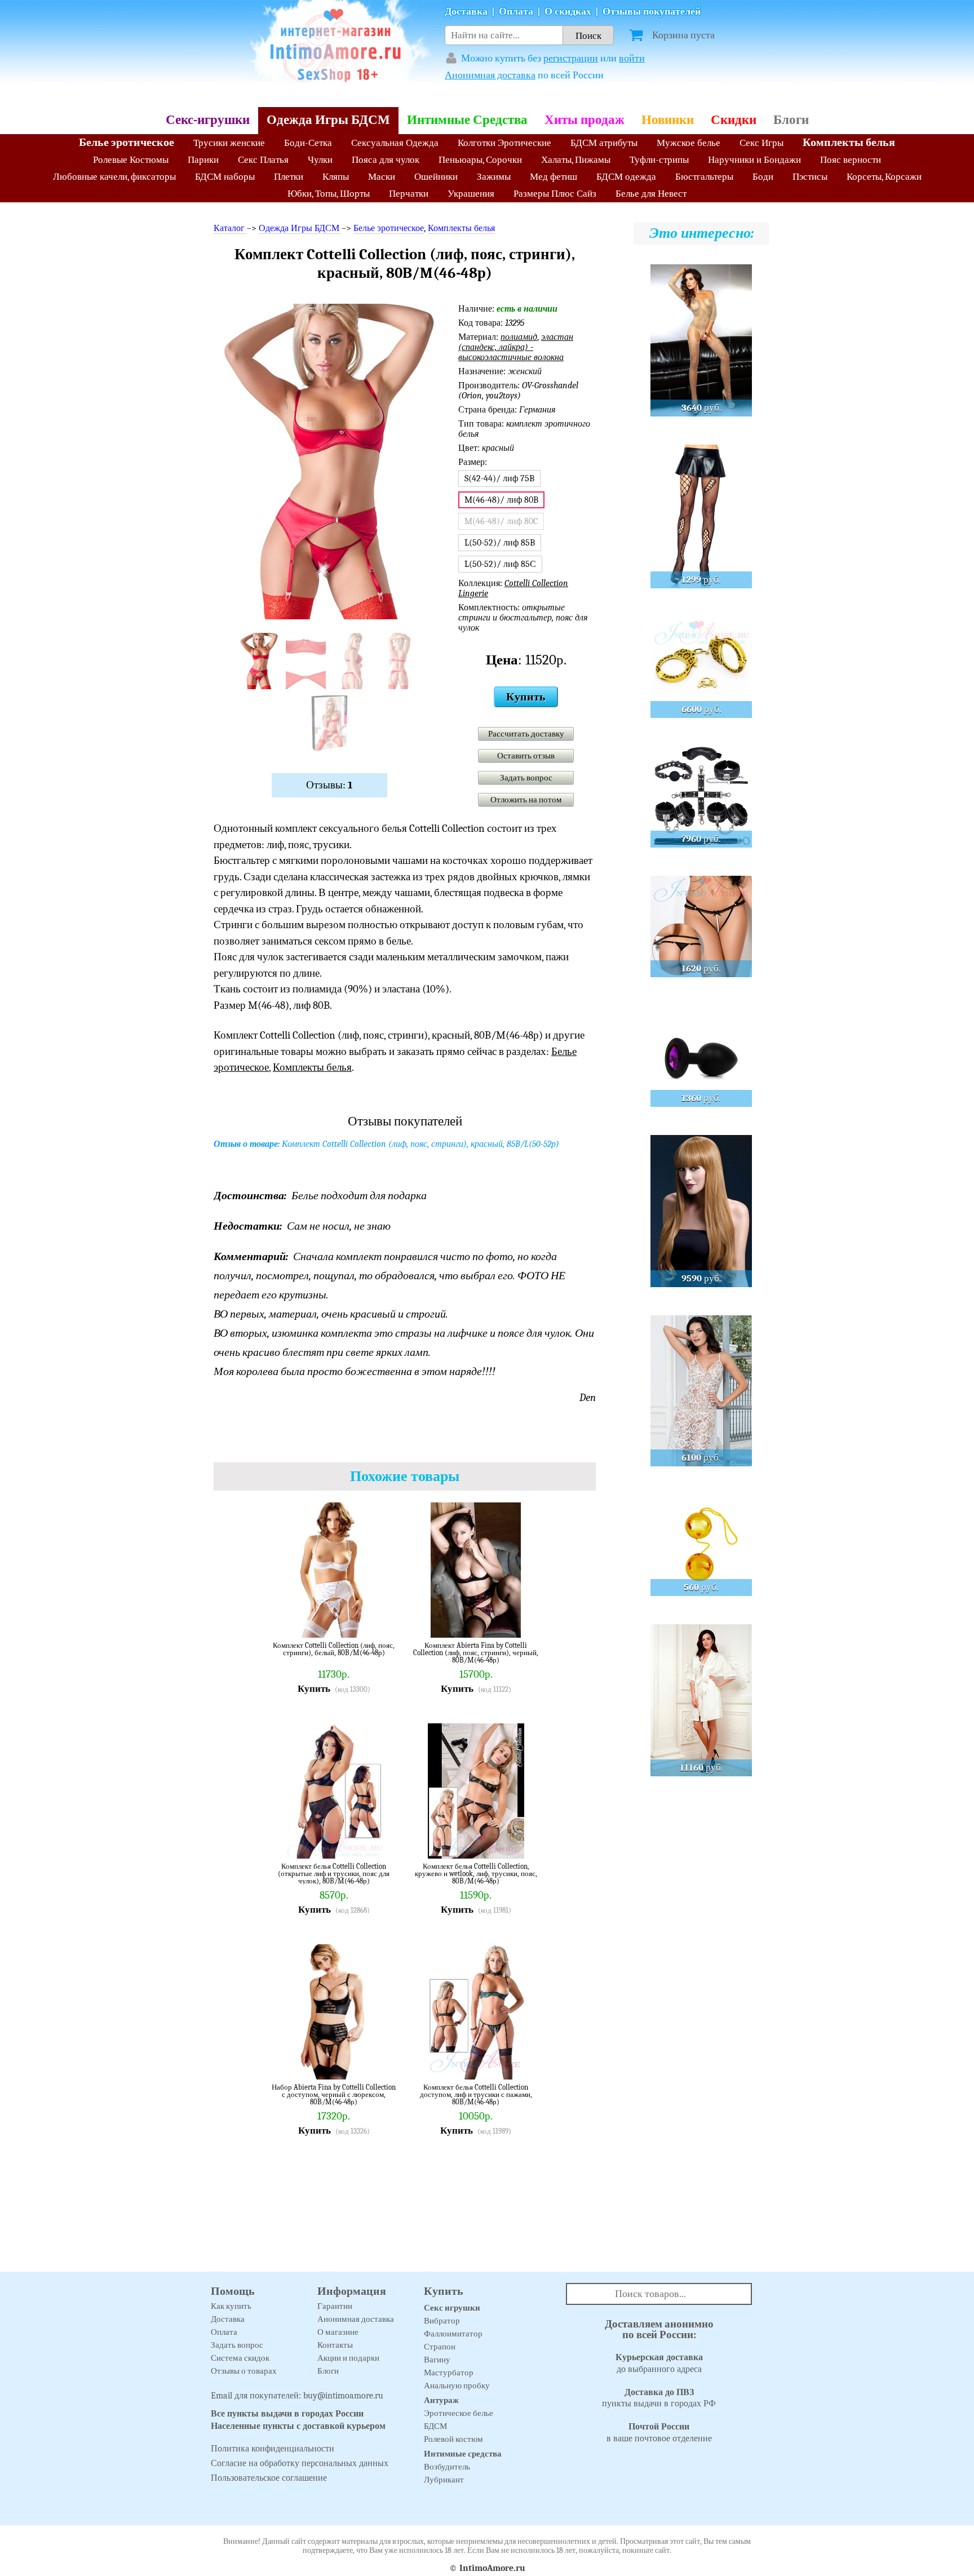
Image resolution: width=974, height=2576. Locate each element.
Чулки (320, 160)
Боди (763, 177)
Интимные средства (463, 2454)
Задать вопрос (526, 778)
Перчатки (409, 194)
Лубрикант (444, 2480)
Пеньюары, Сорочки (480, 160)
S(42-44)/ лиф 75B (499, 478)
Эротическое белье (459, 2413)
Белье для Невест (651, 194)
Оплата (516, 12)
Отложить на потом (526, 800)
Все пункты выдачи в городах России (287, 2414)
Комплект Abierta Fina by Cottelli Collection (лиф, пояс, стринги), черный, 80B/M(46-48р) (476, 1653)
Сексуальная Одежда (395, 143)
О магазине (338, 2332)
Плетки (289, 177)
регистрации (571, 58)
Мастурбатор (449, 2373)
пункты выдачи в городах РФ (659, 2398)
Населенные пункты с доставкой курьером (298, 2426)
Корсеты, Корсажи (884, 177)
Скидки (734, 120)
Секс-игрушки (208, 120)
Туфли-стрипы (659, 160)
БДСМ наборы (225, 177)
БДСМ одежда (626, 177)
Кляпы (336, 177)
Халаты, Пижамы (576, 160)
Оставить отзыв (526, 756)
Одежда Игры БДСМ (328, 120)
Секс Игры (762, 143)
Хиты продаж (585, 120)
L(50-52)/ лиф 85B (500, 543)
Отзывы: (329, 785)
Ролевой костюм (453, 2439)
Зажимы (494, 177)
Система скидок (240, 2358)
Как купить (231, 2306)
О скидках (568, 12)
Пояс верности (851, 160)
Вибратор (442, 2321)
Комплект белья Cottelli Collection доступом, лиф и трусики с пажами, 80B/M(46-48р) (476, 2094)
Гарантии (335, 2306)
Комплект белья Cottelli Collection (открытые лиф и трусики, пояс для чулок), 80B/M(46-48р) (334, 1874)
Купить (526, 697)
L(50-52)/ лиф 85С (500, 564)
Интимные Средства (467, 120)
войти (632, 58)
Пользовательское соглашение (269, 2478)
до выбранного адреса (659, 2363)
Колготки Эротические (504, 143)
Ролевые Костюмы (131, 160)
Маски (382, 177)
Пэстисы (810, 177)
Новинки (668, 120)
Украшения (471, 194)
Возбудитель (447, 2467)
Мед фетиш (554, 177)
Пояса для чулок (386, 160)
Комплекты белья (849, 142)
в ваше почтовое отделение (659, 2433)
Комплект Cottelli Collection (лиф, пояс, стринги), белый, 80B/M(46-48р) (334, 1649)
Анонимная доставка (490, 75)
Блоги (791, 120)
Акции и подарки (348, 2358)
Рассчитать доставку (526, 734)
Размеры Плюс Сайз (555, 194)
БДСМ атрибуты (604, 143)
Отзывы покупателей (652, 12)
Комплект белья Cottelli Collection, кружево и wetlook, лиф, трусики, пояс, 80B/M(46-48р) (476, 1874)
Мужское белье (689, 143)
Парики (203, 160)
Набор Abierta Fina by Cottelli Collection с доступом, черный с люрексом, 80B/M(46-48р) (334, 2094)
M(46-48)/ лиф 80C (501, 521)
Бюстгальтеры (704, 177)
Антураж (441, 2400)
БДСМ (435, 2426)
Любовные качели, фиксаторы (114, 177)
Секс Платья (263, 160)
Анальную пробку (457, 2386)
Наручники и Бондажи (754, 160)
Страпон (440, 2347)
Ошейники (436, 177)
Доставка (466, 12)
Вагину (437, 2360)
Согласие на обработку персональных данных (300, 2463)
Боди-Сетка (308, 143)
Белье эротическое (127, 142)
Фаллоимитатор (453, 2334)
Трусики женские (229, 143)
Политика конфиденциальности (273, 2449)
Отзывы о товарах (244, 2371)
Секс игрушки (452, 2308)
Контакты (335, 2345)
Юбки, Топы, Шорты (329, 194)
